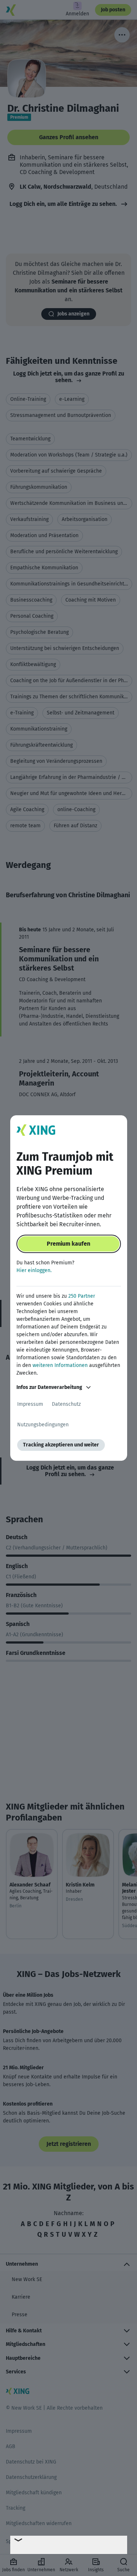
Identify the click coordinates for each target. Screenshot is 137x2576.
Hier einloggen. (34, 1270)
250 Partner (82, 1296)
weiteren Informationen (60, 1365)
